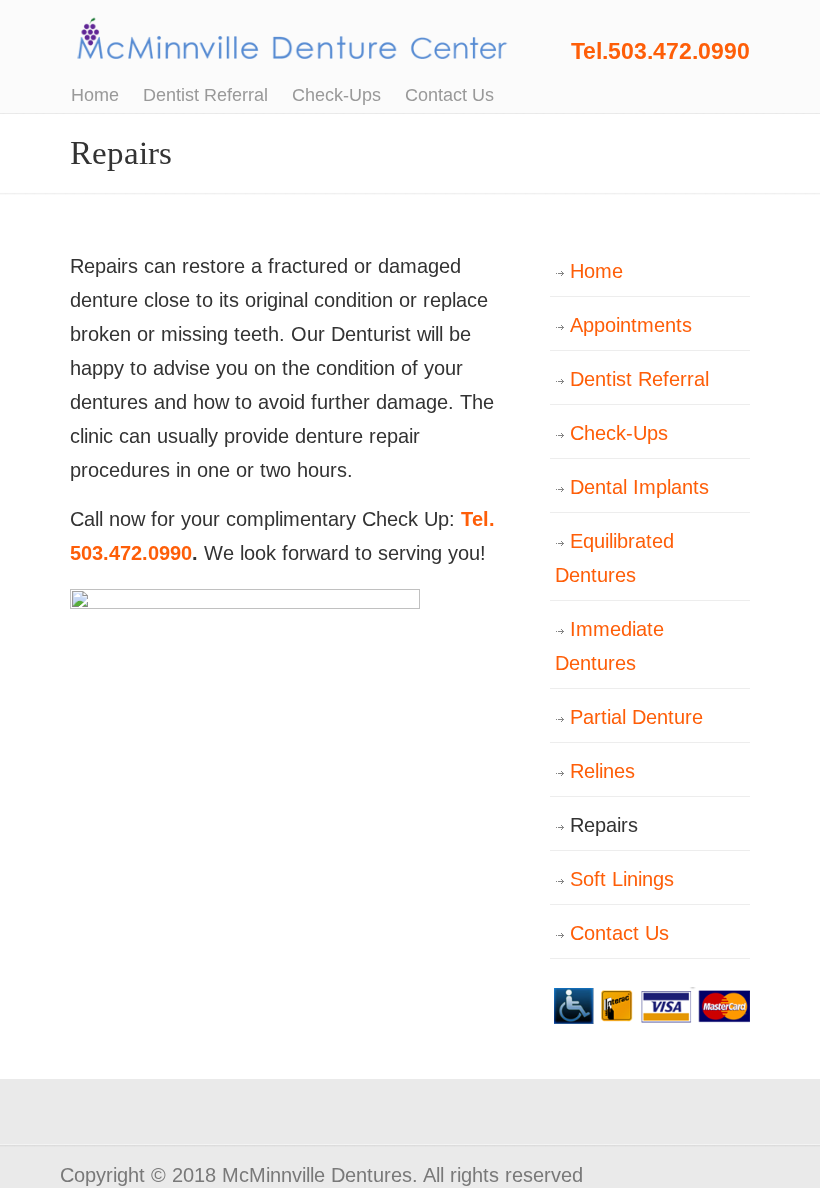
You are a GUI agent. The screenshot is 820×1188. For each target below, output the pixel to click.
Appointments (631, 325)
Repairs (604, 825)
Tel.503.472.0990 (660, 51)
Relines (602, 771)
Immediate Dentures (609, 646)
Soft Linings (622, 879)
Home (596, 271)
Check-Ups (619, 433)
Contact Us (619, 933)
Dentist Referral (639, 379)
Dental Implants (639, 487)
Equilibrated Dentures (614, 558)
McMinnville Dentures (290, 37)
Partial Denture (636, 717)
